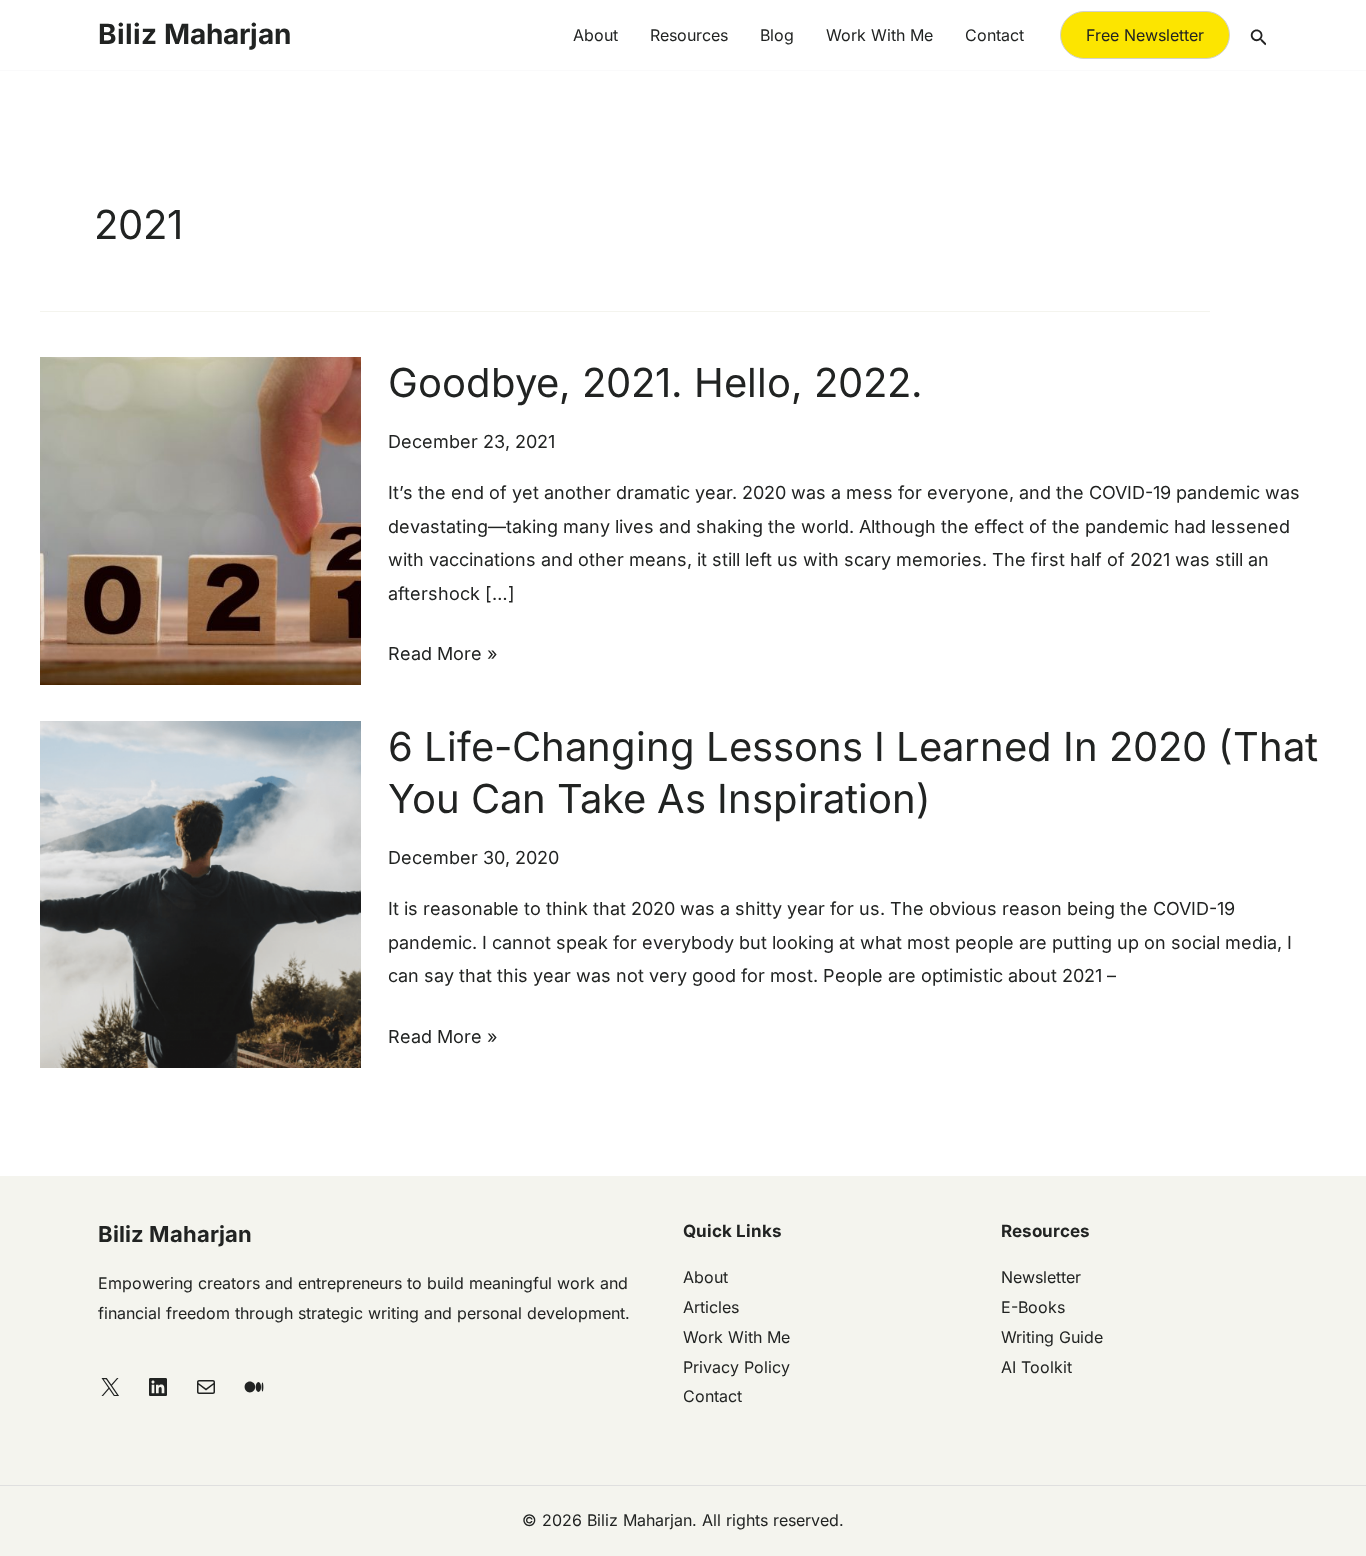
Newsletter (1041, 1277)
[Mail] (206, 1387)
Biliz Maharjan (194, 34)
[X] (110, 1387)
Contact (994, 35)
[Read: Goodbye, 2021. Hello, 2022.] (201, 519)
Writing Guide (1052, 1337)
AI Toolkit (1036, 1367)
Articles (711, 1307)
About (595, 35)
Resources (689, 35)
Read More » (442, 650)
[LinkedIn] (158, 1387)
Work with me (879, 35)
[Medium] (254, 1387)
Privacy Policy (736, 1367)
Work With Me (736, 1337)
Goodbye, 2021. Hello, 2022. (655, 382)
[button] (1145, 35)
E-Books (1033, 1307)
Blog (777, 35)
